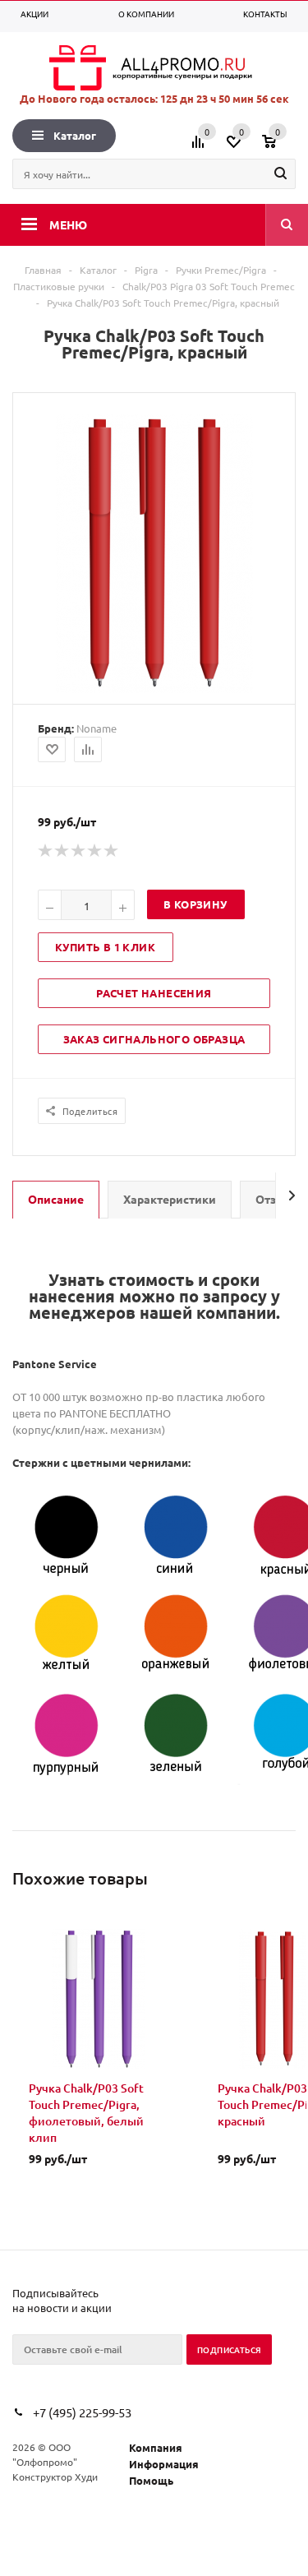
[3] (79, 851)
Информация (164, 2464)
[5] (112, 851)
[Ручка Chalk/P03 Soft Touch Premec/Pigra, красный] (154, 689)
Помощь (151, 2480)
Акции (34, 14)
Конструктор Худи (55, 2477)
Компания (156, 2447)
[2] (62, 851)
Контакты (265, 14)
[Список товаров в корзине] (281, 147)
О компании (146, 14)
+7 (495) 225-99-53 (82, 2412)
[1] (46, 851)
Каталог (75, 135)
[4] (95, 851)
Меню (68, 224)
